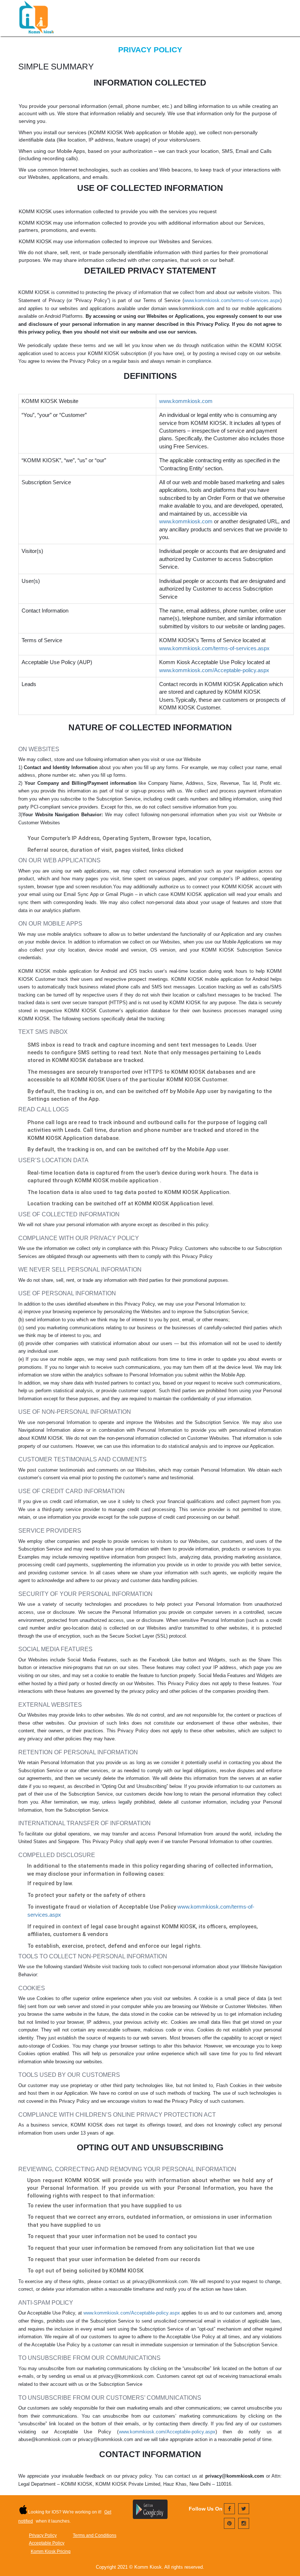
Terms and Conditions (95, 2535)
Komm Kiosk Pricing (51, 2551)
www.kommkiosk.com (186, 401)
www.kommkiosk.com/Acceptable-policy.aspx (214, 670)
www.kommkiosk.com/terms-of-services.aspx (232, 300)
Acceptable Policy (47, 2543)
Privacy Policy (43, 2535)
